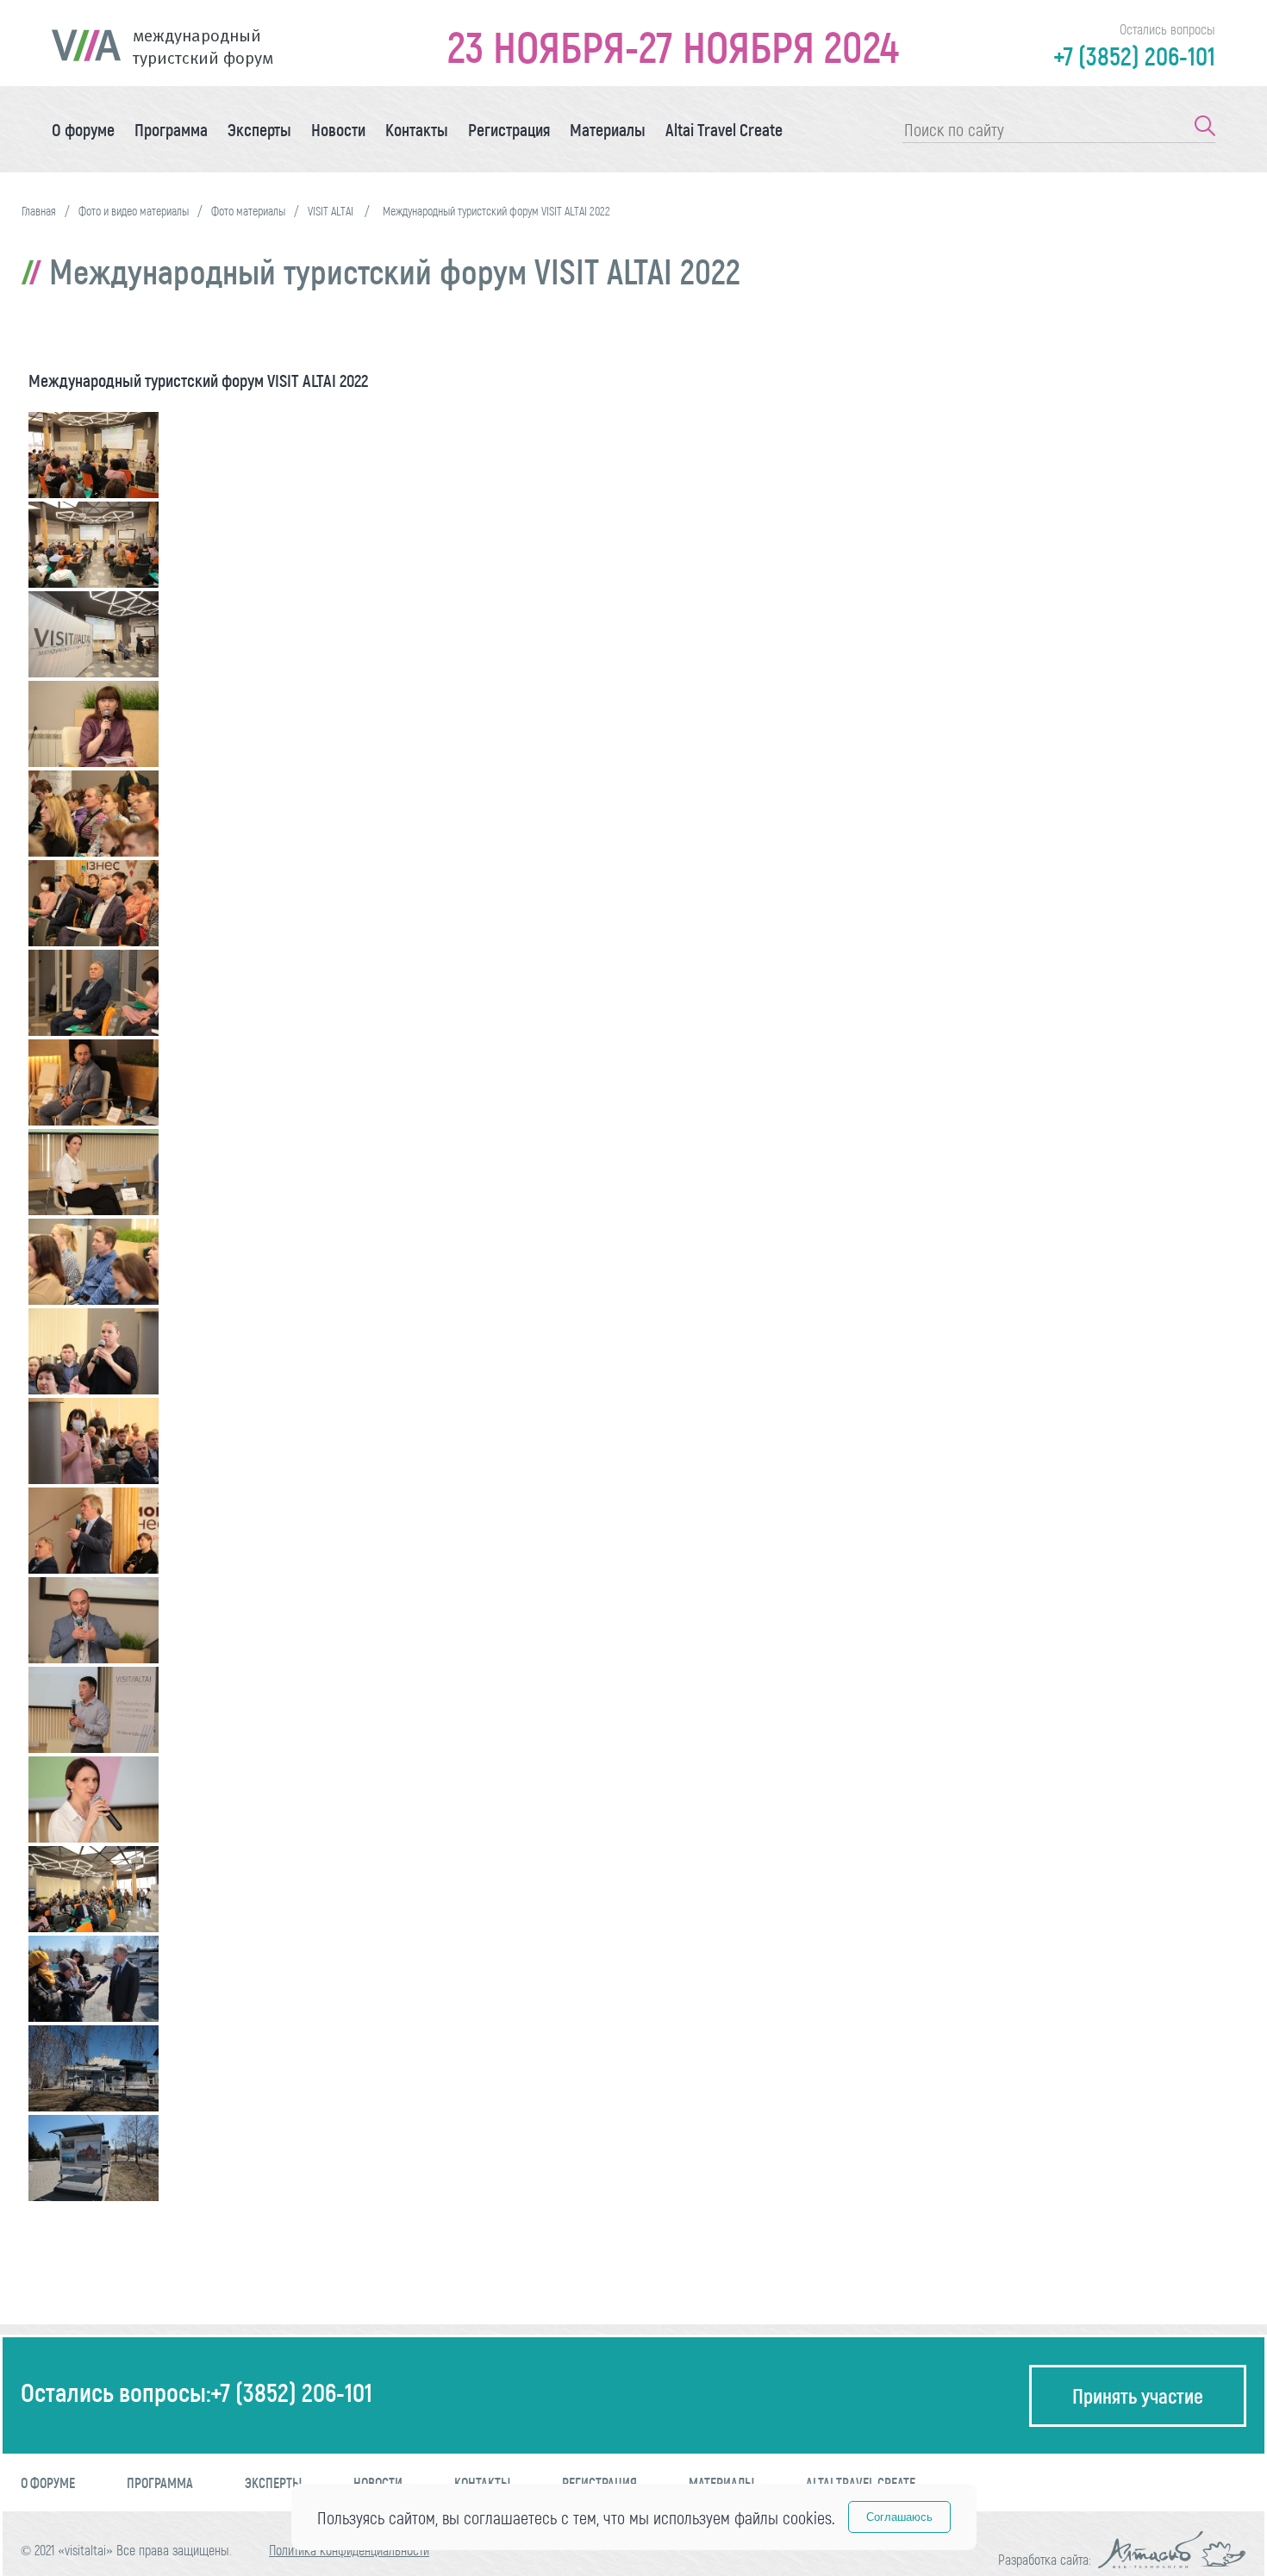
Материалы (608, 129)
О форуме (83, 129)
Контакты (417, 129)
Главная (39, 211)
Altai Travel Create (724, 129)
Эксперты (259, 129)
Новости (338, 129)
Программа (171, 129)
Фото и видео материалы (134, 211)
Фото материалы (248, 211)
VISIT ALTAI (332, 211)
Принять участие (1138, 2395)
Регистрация (509, 129)
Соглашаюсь (899, 2517)
